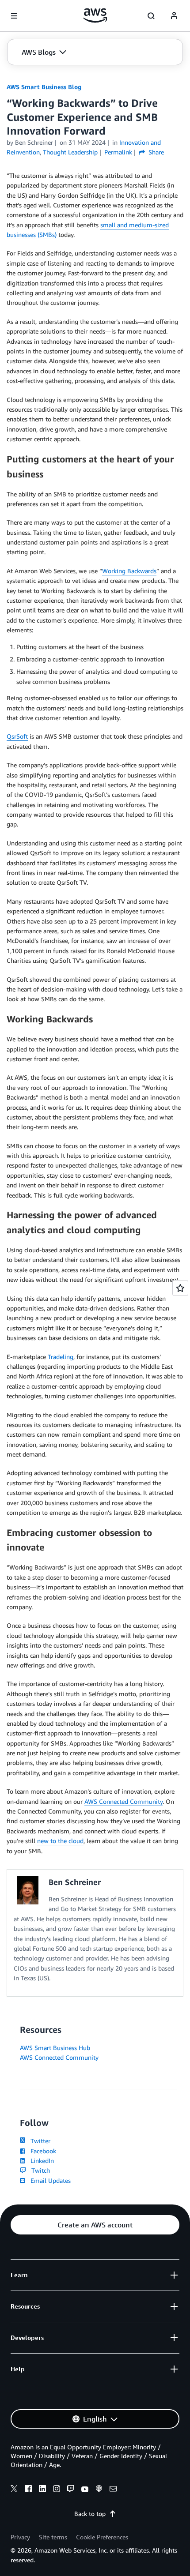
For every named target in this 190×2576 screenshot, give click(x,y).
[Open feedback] (180, 1288)
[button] (44, 52)
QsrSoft (17, 736)
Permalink (118, 152)
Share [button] (155, 152)
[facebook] (28, 2490)
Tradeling (61, 1357)
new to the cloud (60, 1841)
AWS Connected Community (123, 1801)
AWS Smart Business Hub (55, 2048)
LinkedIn (40, 2161)
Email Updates (49, 2180)
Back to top (90, 2514)
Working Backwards (129, 571)
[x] (14, 2490)
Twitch (39, 2170)
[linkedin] (42, 2490)
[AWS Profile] (174, 16)
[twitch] (71, 2490)
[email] (113, 2490)
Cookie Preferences (102, 2537)
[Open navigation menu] (14, 16)
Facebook (42, 2151)
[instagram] (57, 2490)
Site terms (53, 2537)
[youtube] (85, 2490)
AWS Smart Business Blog (44, 87)
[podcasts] (99, 2490)
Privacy (20, 2537)
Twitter (39, 2141)
